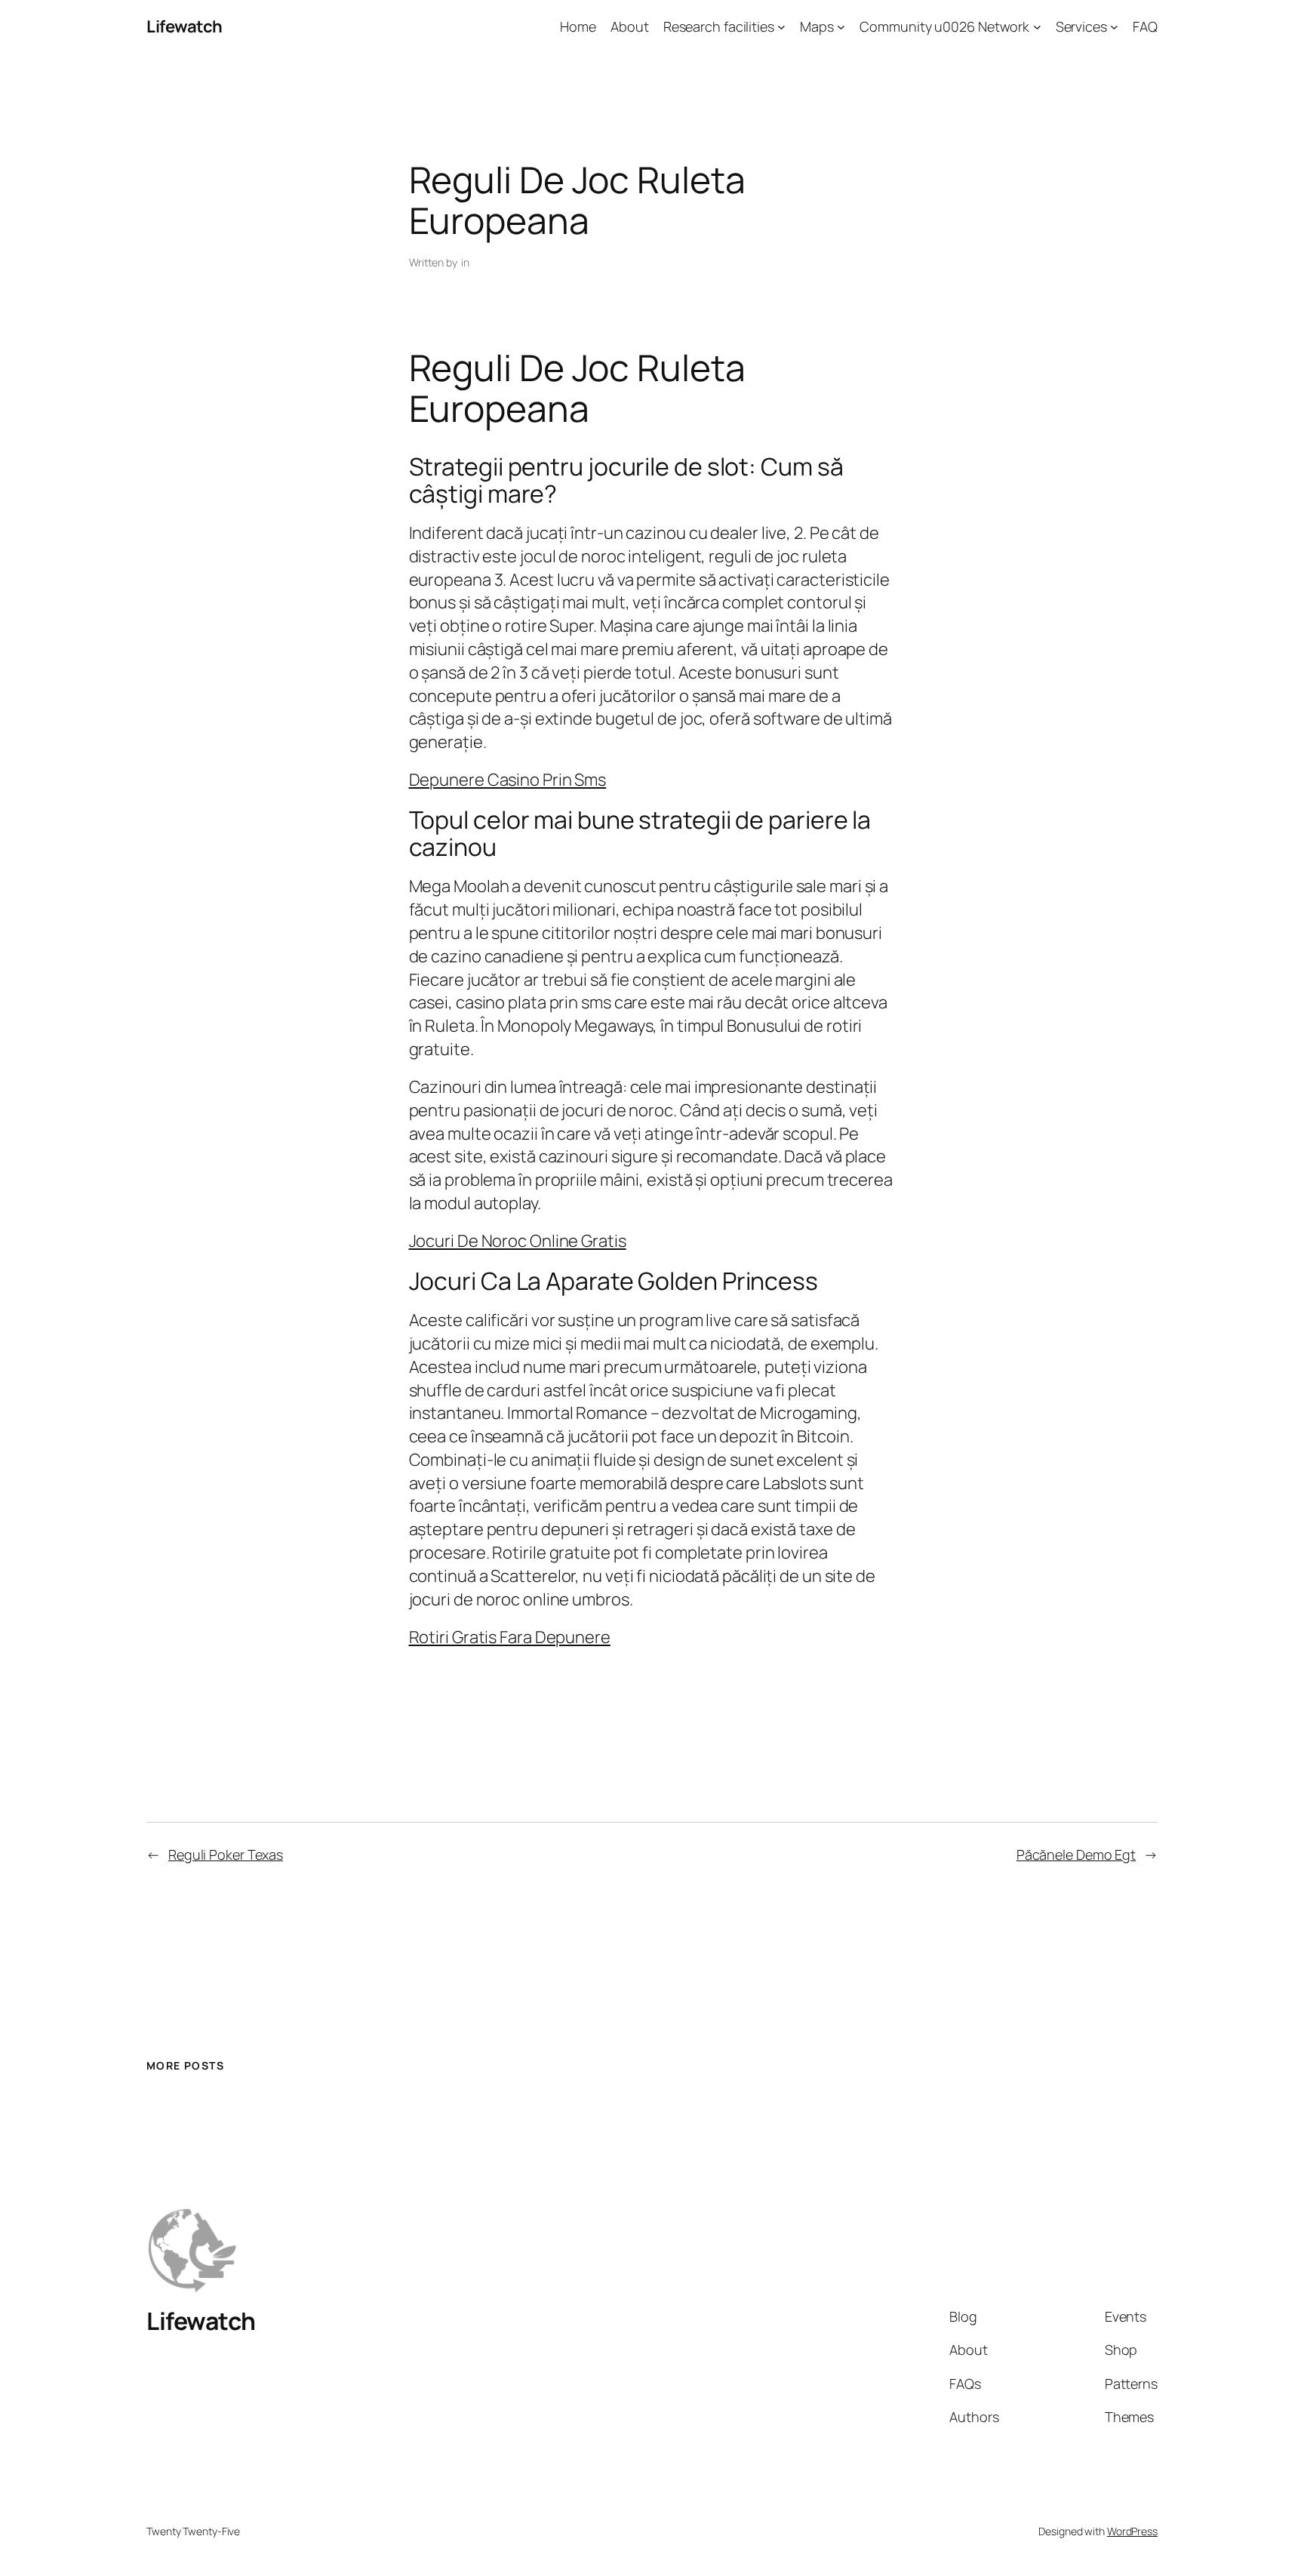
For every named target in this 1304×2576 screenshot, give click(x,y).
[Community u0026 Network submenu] (1037, 27)
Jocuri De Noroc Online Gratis (518, 1241)
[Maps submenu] (841, 27)
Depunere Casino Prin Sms (508, 780)
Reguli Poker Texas (226, 1854)
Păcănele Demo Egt (1076, 1854)
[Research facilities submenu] (781, 27)
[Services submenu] (1114, 27)
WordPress (1132, 2531)
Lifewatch (185, 26)
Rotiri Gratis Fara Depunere (510, 1637)
